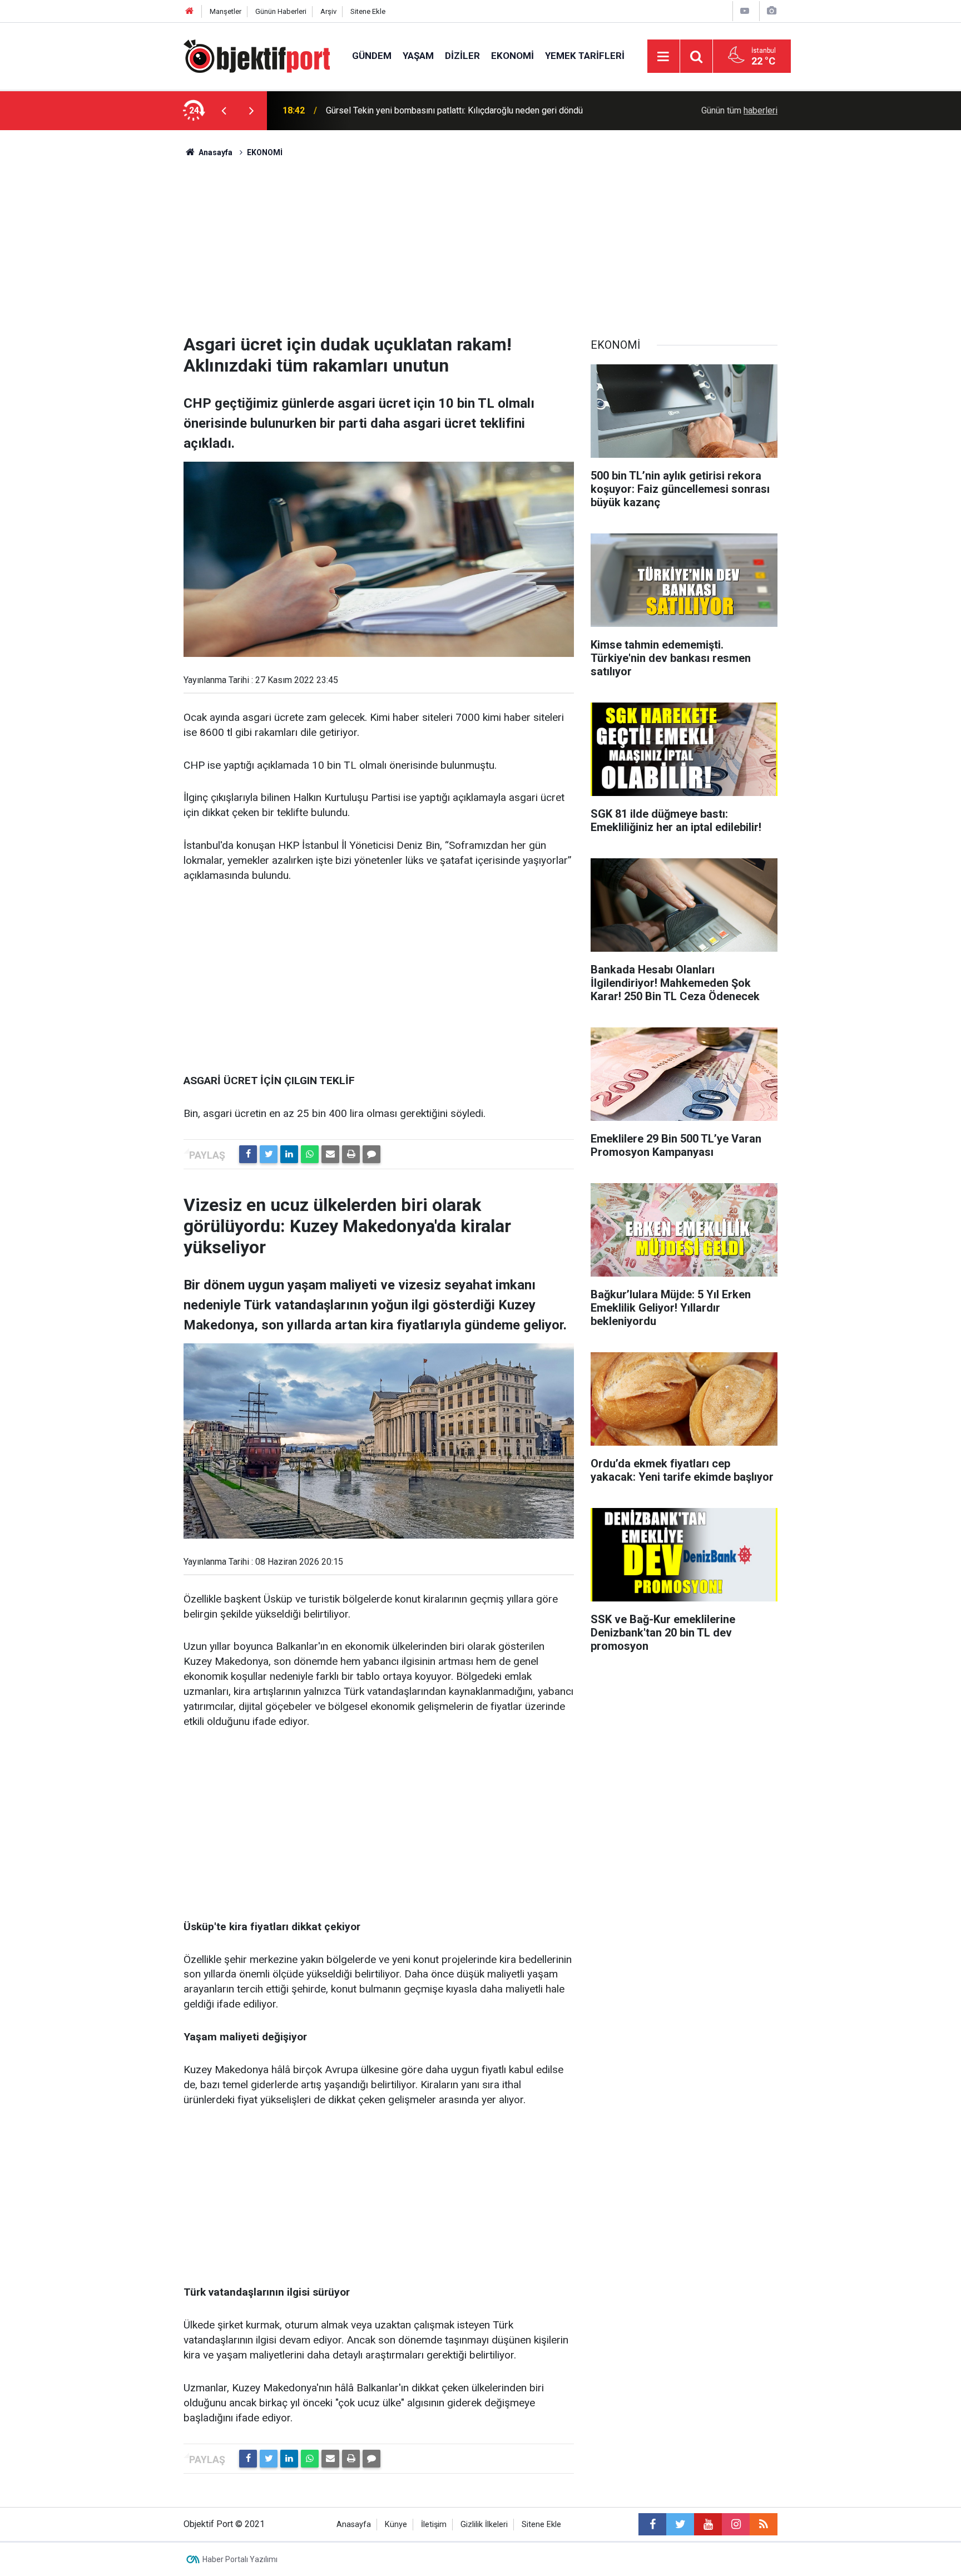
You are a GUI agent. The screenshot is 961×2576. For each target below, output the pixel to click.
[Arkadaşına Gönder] (330, 1154)
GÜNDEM (372, 56)
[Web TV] (745, 11)
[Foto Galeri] (771, 11)
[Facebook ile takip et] (652, 2524)
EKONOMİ (512, 56)
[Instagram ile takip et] (736, 2524)
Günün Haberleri (281, 11)
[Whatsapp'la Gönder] (310, 1154)
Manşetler (226, 11)
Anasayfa (354, 2525)
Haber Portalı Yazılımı (240, 2559)
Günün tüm (739, 110)
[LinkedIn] (289, 1154)
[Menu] (663, 57)
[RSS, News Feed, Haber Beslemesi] (764, 2524)
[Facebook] (248, 1154)
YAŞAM (418, 56)
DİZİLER (462, 56)
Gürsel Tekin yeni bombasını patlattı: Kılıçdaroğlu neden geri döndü (454, 110)
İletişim (434, 2525)
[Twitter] (269, 1154)
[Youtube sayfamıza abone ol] (708, 2524)
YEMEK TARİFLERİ (585, 56)
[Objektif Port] (257, 55)
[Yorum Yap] (371, 1154)
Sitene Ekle (368, 11)
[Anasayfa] (190, 11)
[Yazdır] (351, 1154)
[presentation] (224, 111)
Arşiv (328, 11)
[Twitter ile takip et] (680, 2524)
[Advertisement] (481, 242)
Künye (396, 2525)
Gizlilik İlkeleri (484, 2525)
